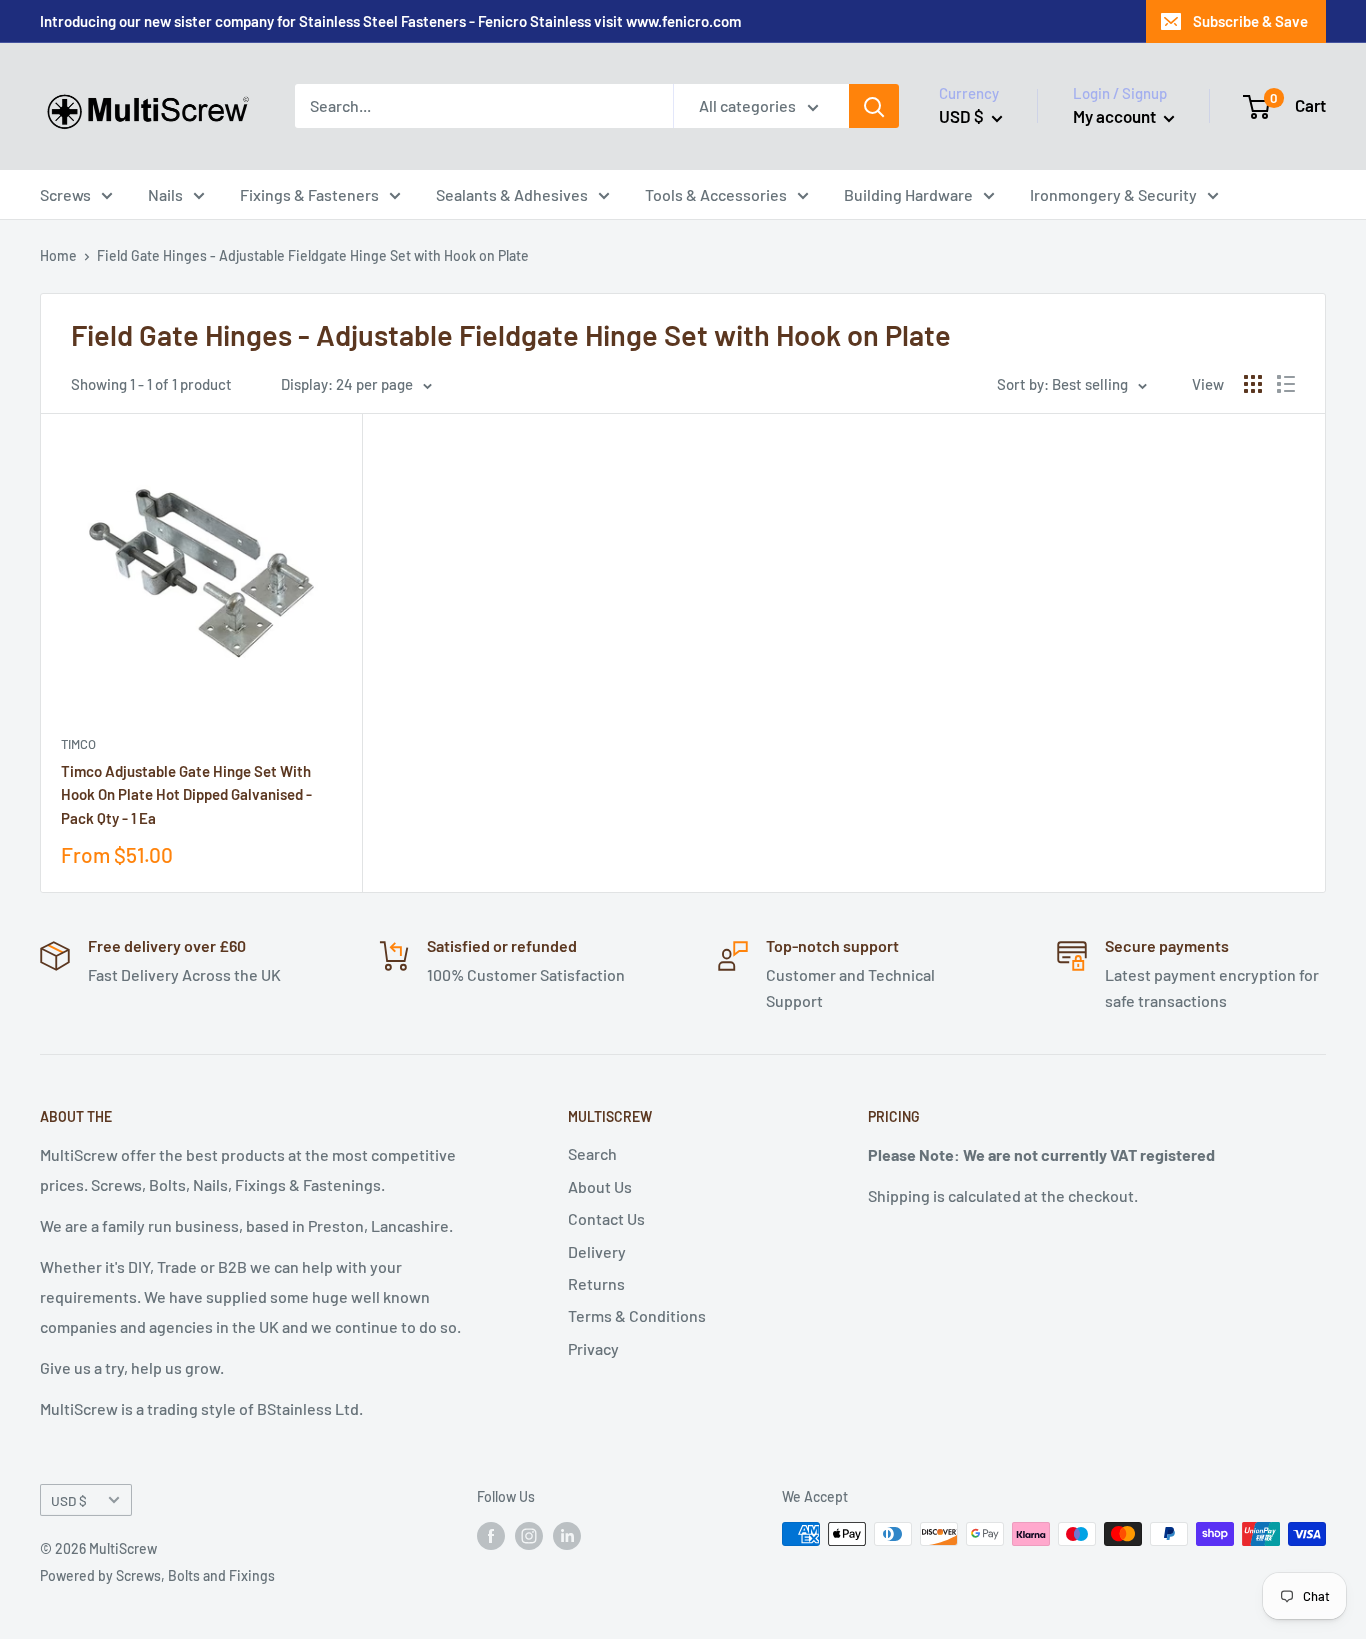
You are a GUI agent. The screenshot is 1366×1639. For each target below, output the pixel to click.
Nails (165, 194)
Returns (596, 1283)
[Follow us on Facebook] (491, 1536)
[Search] (874, 106)
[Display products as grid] (1253, 384)
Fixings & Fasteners (309, 194)
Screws (65, 194)
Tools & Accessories (716, 194)
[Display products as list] (1286, 384)
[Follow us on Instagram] (529, 1536)
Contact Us (606, 1218)
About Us (600, 1186)
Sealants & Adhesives (512, 194)
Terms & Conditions (637, 1315)
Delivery (597, 1251)
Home (58, 255)
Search (592, 1153)
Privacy (593, 1348)
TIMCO (78, 744)
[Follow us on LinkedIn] (567, 1536)
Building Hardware (908, 194)
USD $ (69, 1500)
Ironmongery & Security (1113, 194)
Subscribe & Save (1250, 21)
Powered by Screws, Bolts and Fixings (157, 1575)
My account (1116, 116)
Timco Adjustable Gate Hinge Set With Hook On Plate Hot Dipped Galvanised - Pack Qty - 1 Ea (186, 794)
